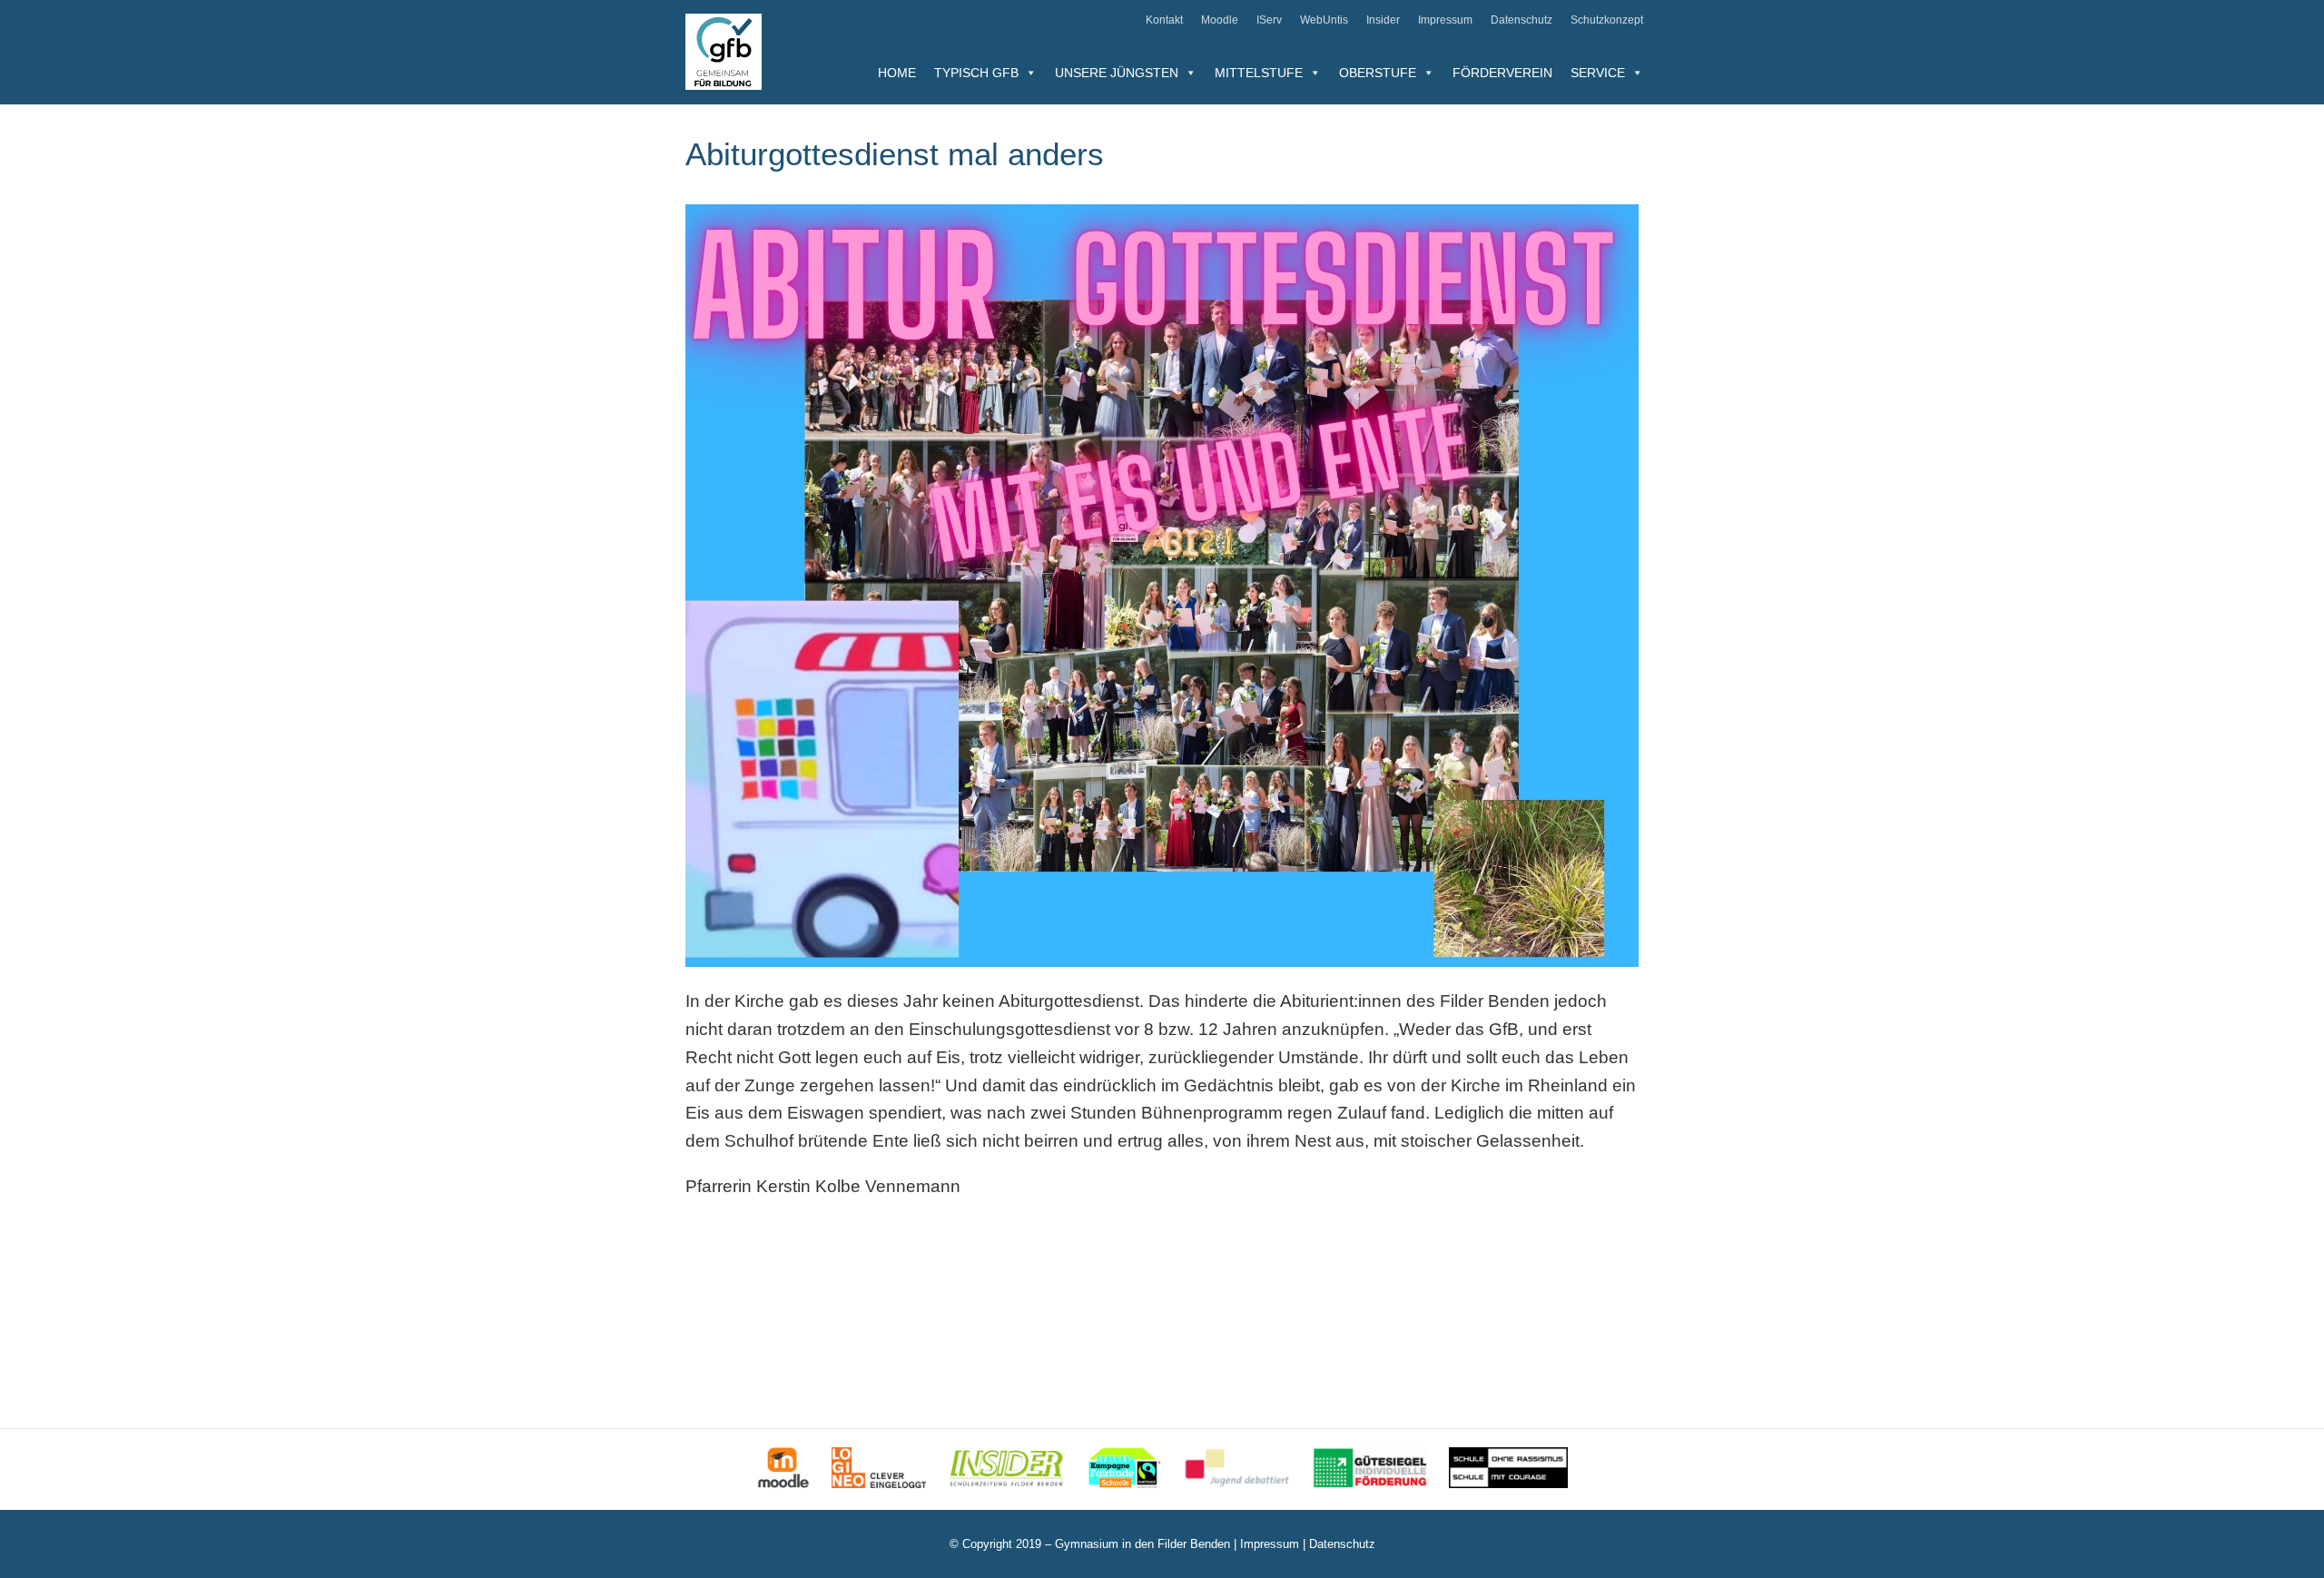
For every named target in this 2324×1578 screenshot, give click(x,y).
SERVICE (1598, 73)
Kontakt (1164, 20)
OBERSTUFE (1378, 73)
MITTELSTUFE (1259, 73)
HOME (897, 73)
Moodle (1220, 20)
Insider (1383, 20)
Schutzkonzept (1607, 20)
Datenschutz (1521, 20)
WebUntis (1324, 20)
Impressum (1445, 20)
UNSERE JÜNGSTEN (1117, 73)
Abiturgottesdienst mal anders (895, 154)
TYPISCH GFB (976, 73)
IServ (1269, 20)
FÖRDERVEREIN (1502, 73)
